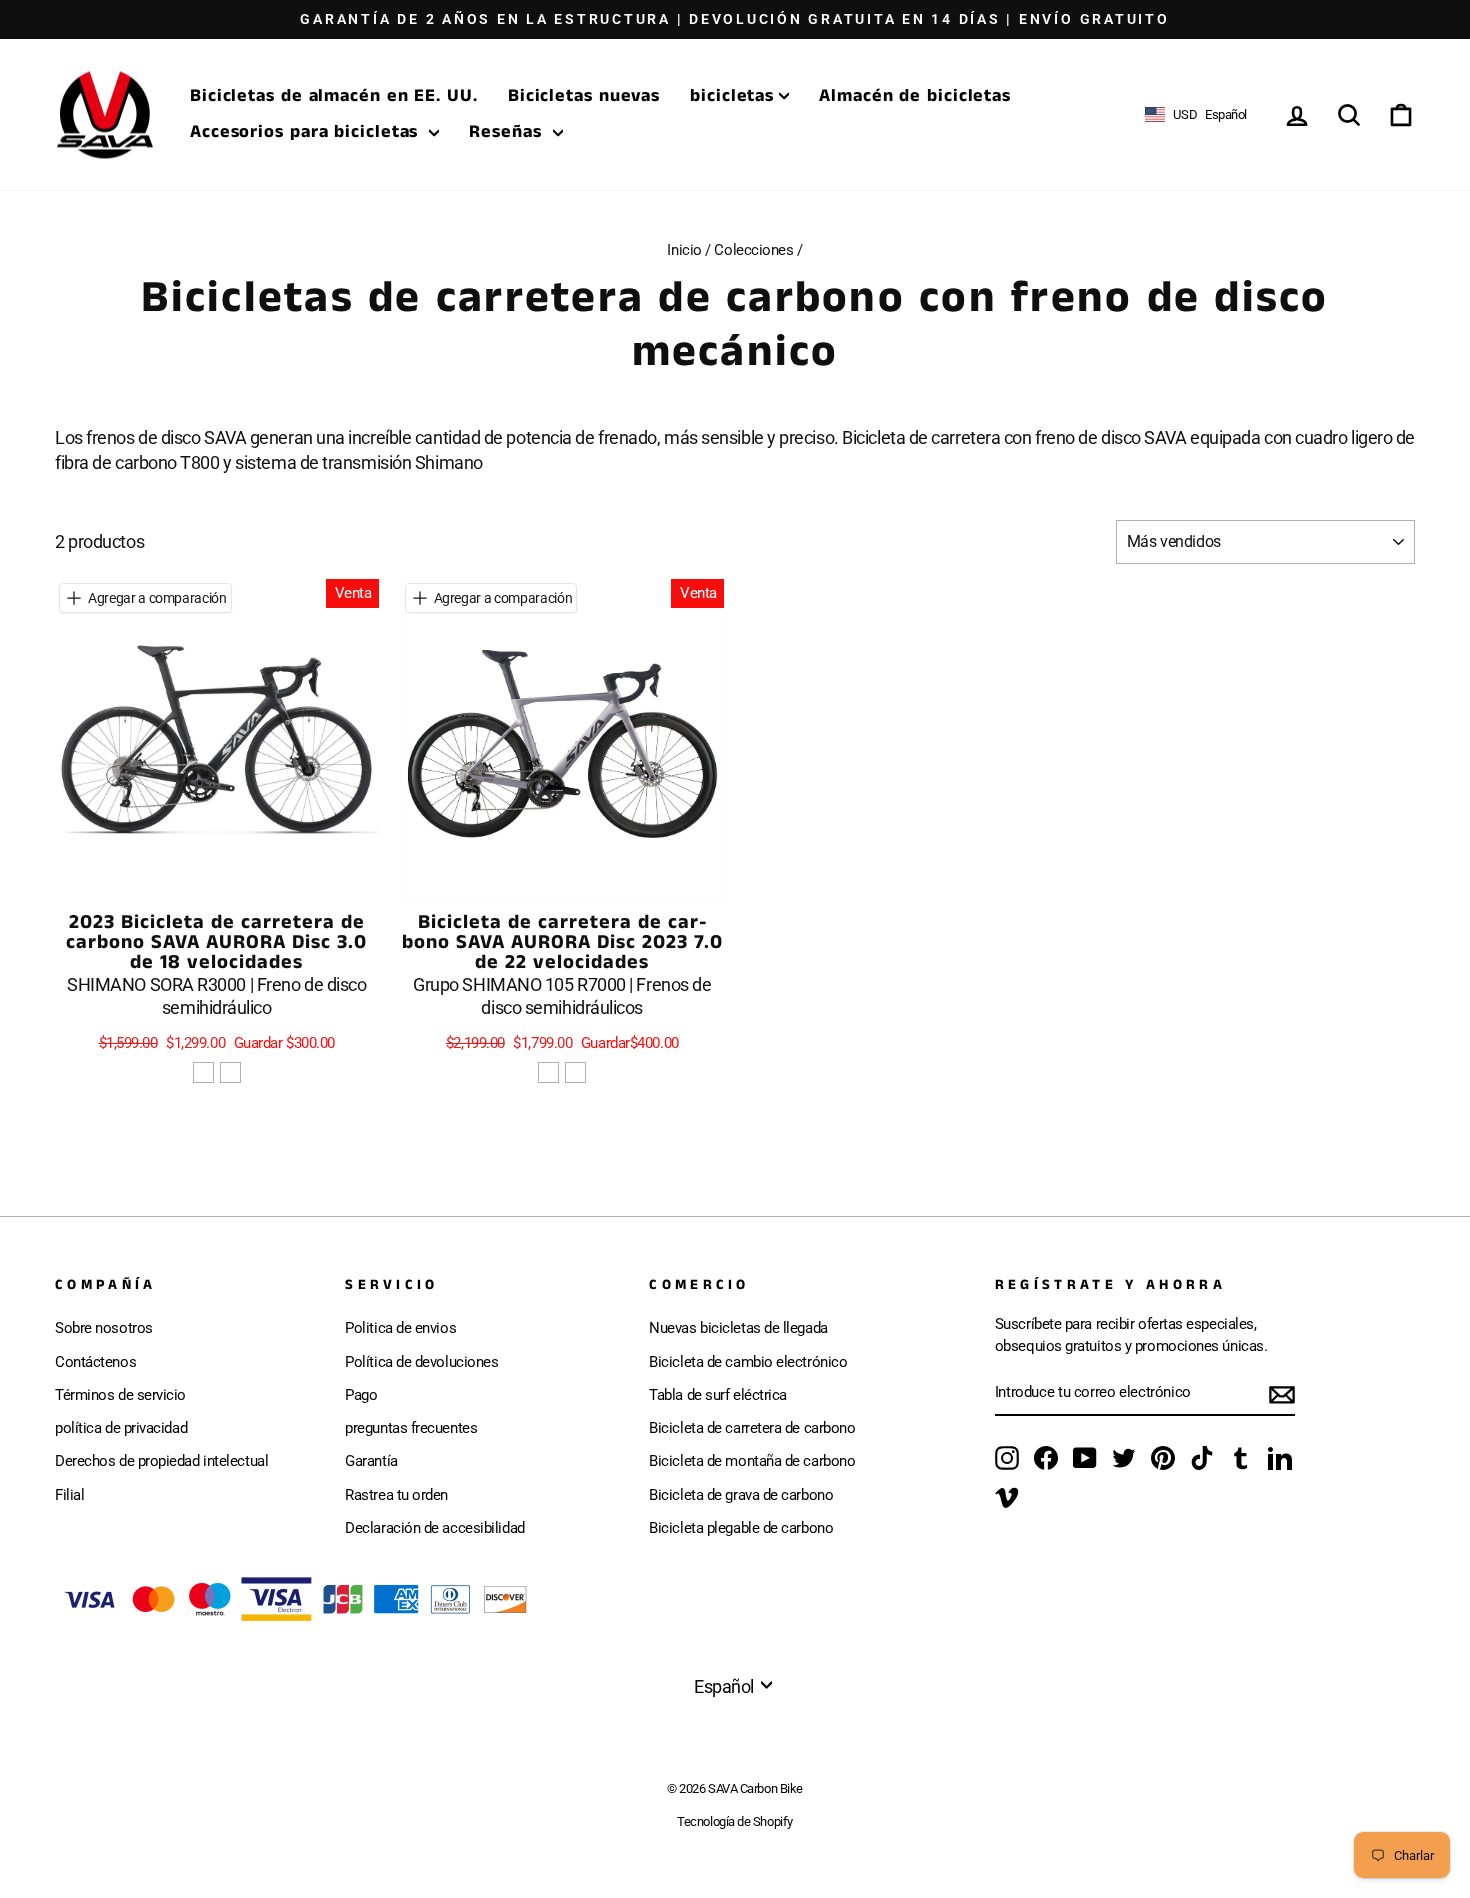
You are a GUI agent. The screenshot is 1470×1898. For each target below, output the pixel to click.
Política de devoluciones (421, 1362)
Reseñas (508, 132)
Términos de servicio (120, 1395)
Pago (361, 1395)
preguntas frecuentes (411, 1428)
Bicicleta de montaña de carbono (752, 1461)
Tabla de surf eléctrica (718, 1395)
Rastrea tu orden (396, 1495)
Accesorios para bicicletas (307, 132)
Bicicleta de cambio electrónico (748, 1362)
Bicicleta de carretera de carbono (752, 1428)
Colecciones (753, 250)
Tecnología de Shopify (735, 1821)
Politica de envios (400, 1328)
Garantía (371, 1461)
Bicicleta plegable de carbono (741, 1528)
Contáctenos (95, 1362)
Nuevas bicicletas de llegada (738, 1328)
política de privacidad (121, 1428)
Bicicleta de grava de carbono (741, 1495)
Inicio (684, 250)
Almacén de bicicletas (915, 96)
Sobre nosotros (104, 1328)
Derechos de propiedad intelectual (161, 1461)
